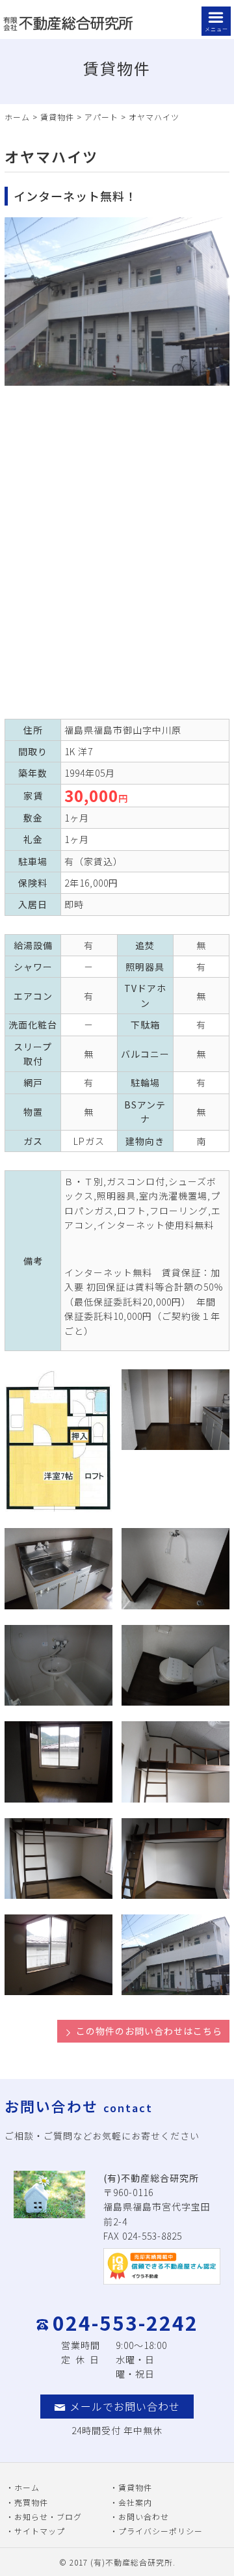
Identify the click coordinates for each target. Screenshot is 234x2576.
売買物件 (31, 2502)
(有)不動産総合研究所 (132, 2562)
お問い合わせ (144, 2516)
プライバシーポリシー (161, 2531)
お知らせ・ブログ (48, 2516)
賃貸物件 (57, 117)
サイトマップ (40, 2531)
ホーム (17, 117)
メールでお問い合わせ (125, 2406)
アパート (101, 117)
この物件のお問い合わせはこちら (149, 2031)
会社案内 (135, 2502)
